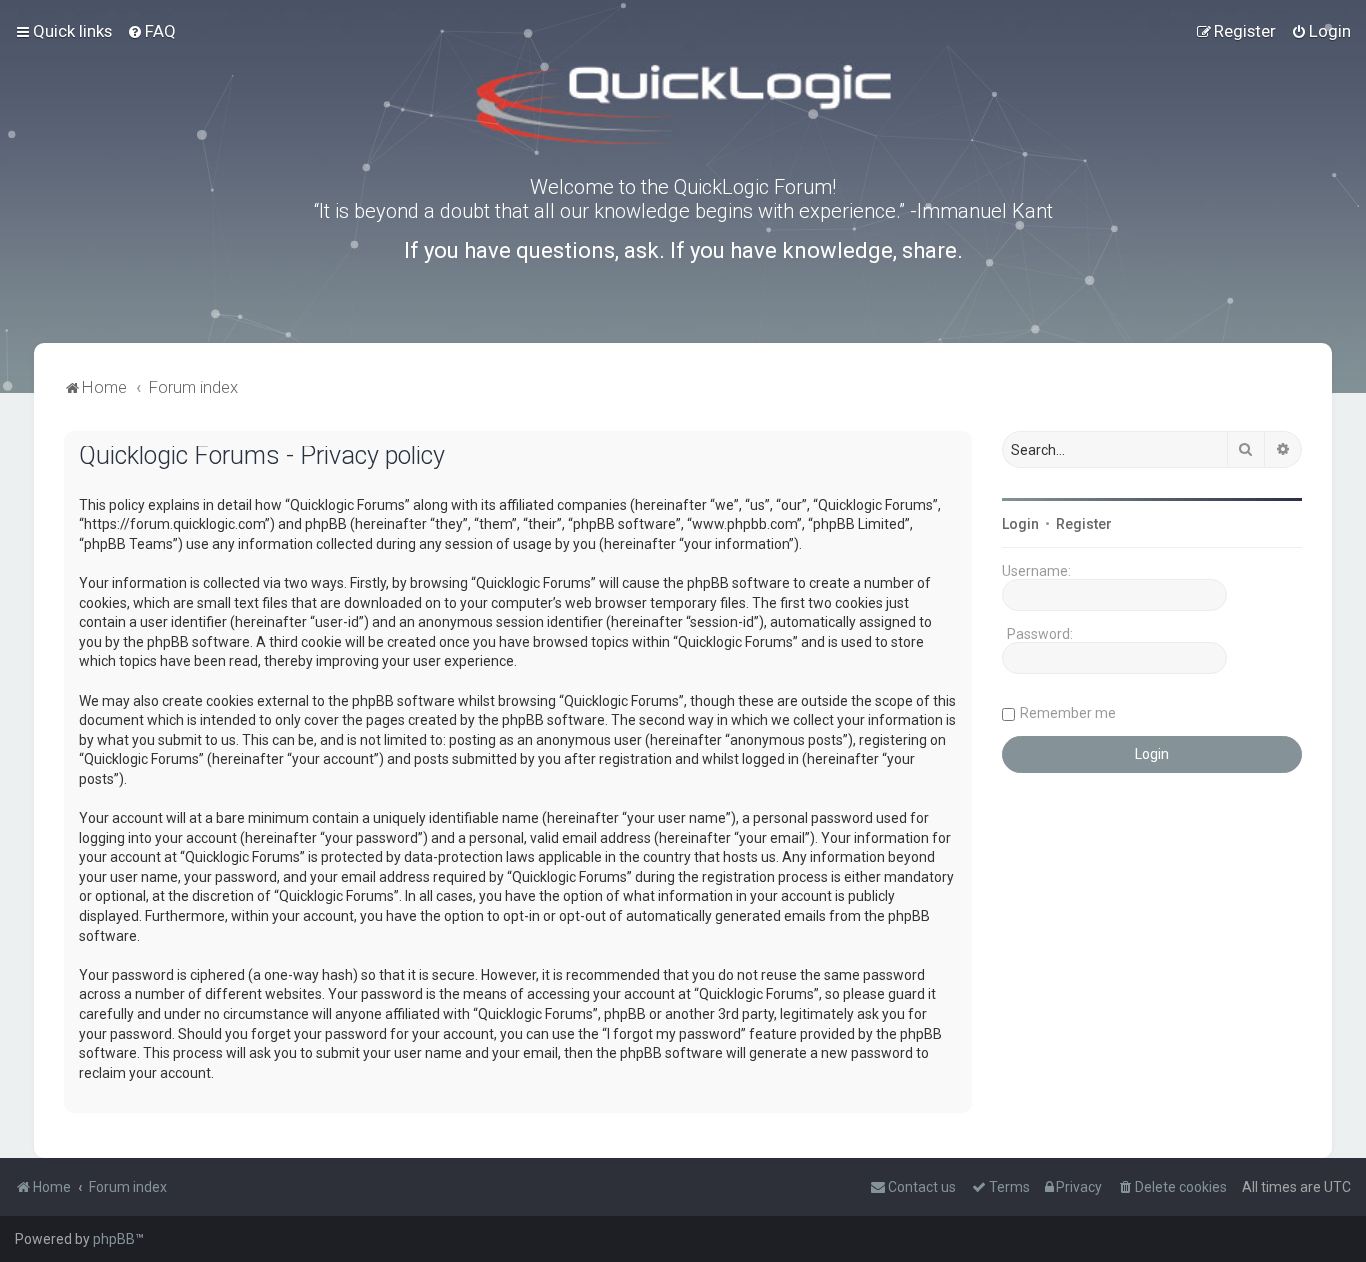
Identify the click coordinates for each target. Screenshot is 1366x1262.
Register (1084, 524)
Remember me (1068, 713)
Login (1020, 524)
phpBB (114, 1239)
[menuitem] (151, 31)
